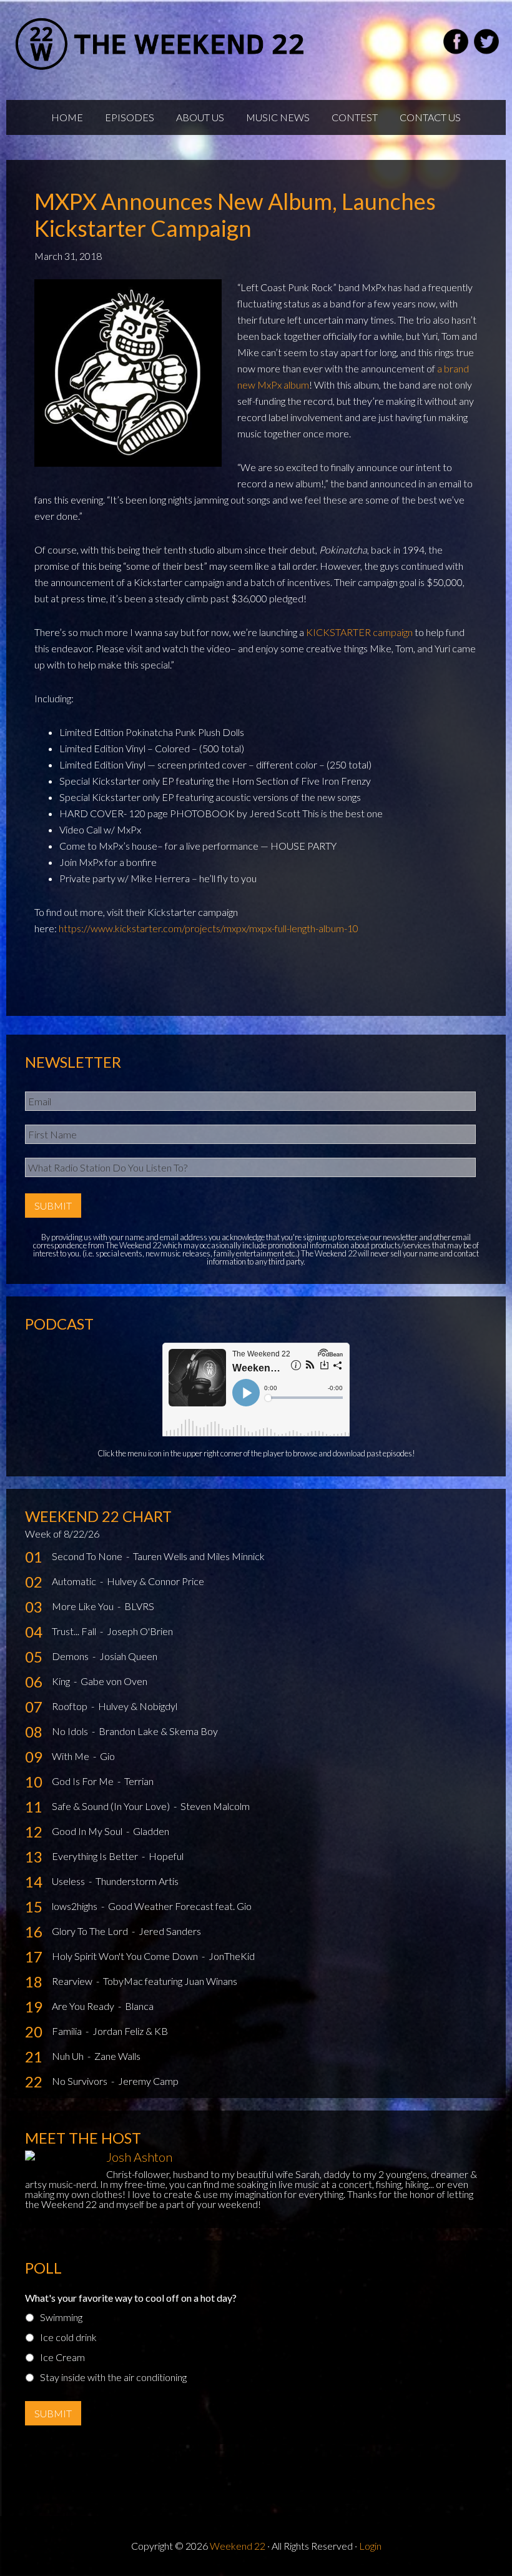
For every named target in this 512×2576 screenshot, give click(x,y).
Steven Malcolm (215, 1806)
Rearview (73, 1981)
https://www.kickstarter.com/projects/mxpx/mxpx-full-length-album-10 (209, 928)
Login (370, 2546)
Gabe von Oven (114, 1681)
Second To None (88, 1556)
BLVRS (139, 1606)
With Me (71, 1756)
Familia (68, 2031)
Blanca (139, 2006)
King (62, 1681)
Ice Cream (62, 2357)
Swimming (61, 2317)
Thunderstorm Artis (137, 1881)
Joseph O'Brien (140, 1631)
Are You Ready (84, 2006)
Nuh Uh (69, 2056)
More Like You (84, 1606)
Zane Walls (117, 2056)
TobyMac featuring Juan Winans (170, 1981)
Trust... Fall (75, 1631)
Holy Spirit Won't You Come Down (126, 1956)
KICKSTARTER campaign (359, 632)
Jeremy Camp (148, 2081)
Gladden (151, 1831)
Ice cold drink (68, 2337)
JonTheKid (232, 1956)
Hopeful (166, 1856)
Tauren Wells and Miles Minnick (199, 1556)
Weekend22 (161, 44)
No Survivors (81, 2081)
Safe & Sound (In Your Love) (112, 1806)
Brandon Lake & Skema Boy (158, 1731)
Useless (69, 1881)
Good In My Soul (88, 1831)
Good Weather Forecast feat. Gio (180, 1906)
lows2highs (76, 1906)
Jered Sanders (170, 1931)
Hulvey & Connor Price (155, 1581)
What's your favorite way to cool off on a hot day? (131, 2298)
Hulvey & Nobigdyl (138, 1706)
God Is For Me (84, 1781)
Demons (71, 1656)
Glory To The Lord (91, 1931)
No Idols (71, 1731)
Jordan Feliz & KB (130, 2031)
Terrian (139, 1781)
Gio (107, 1756)
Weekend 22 (238, 2546)
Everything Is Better (96, 1856)
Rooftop (71, 1706)
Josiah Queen (128, 1656)
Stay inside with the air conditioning (113, 2377)
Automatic (75, 1581)
